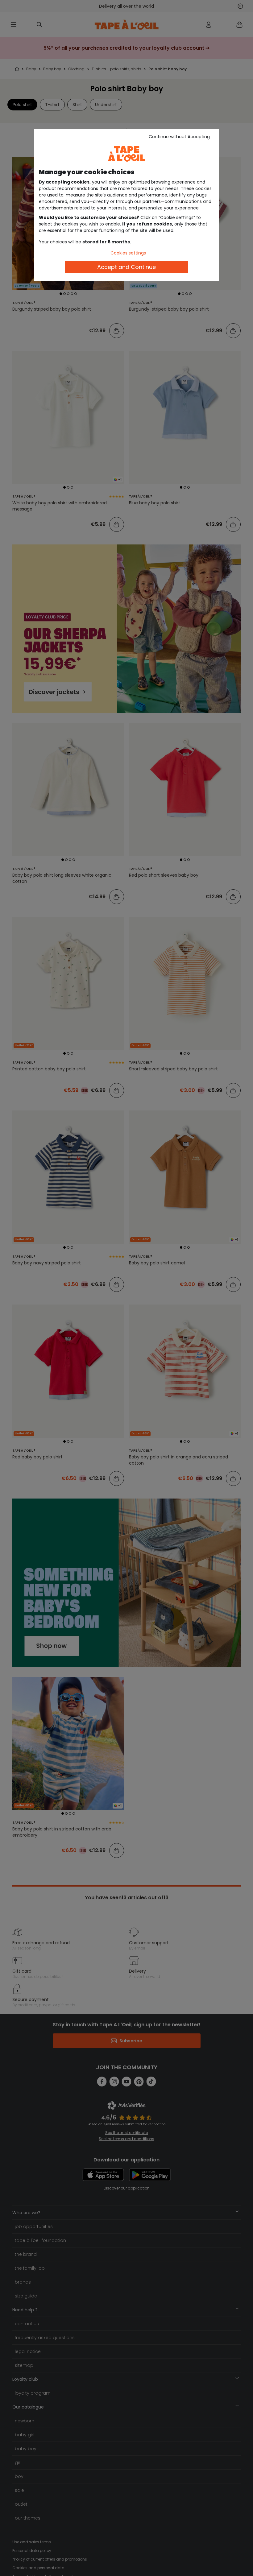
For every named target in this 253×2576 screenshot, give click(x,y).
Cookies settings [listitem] (128, 253)
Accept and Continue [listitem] (126, 267)
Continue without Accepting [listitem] (179, 137)
